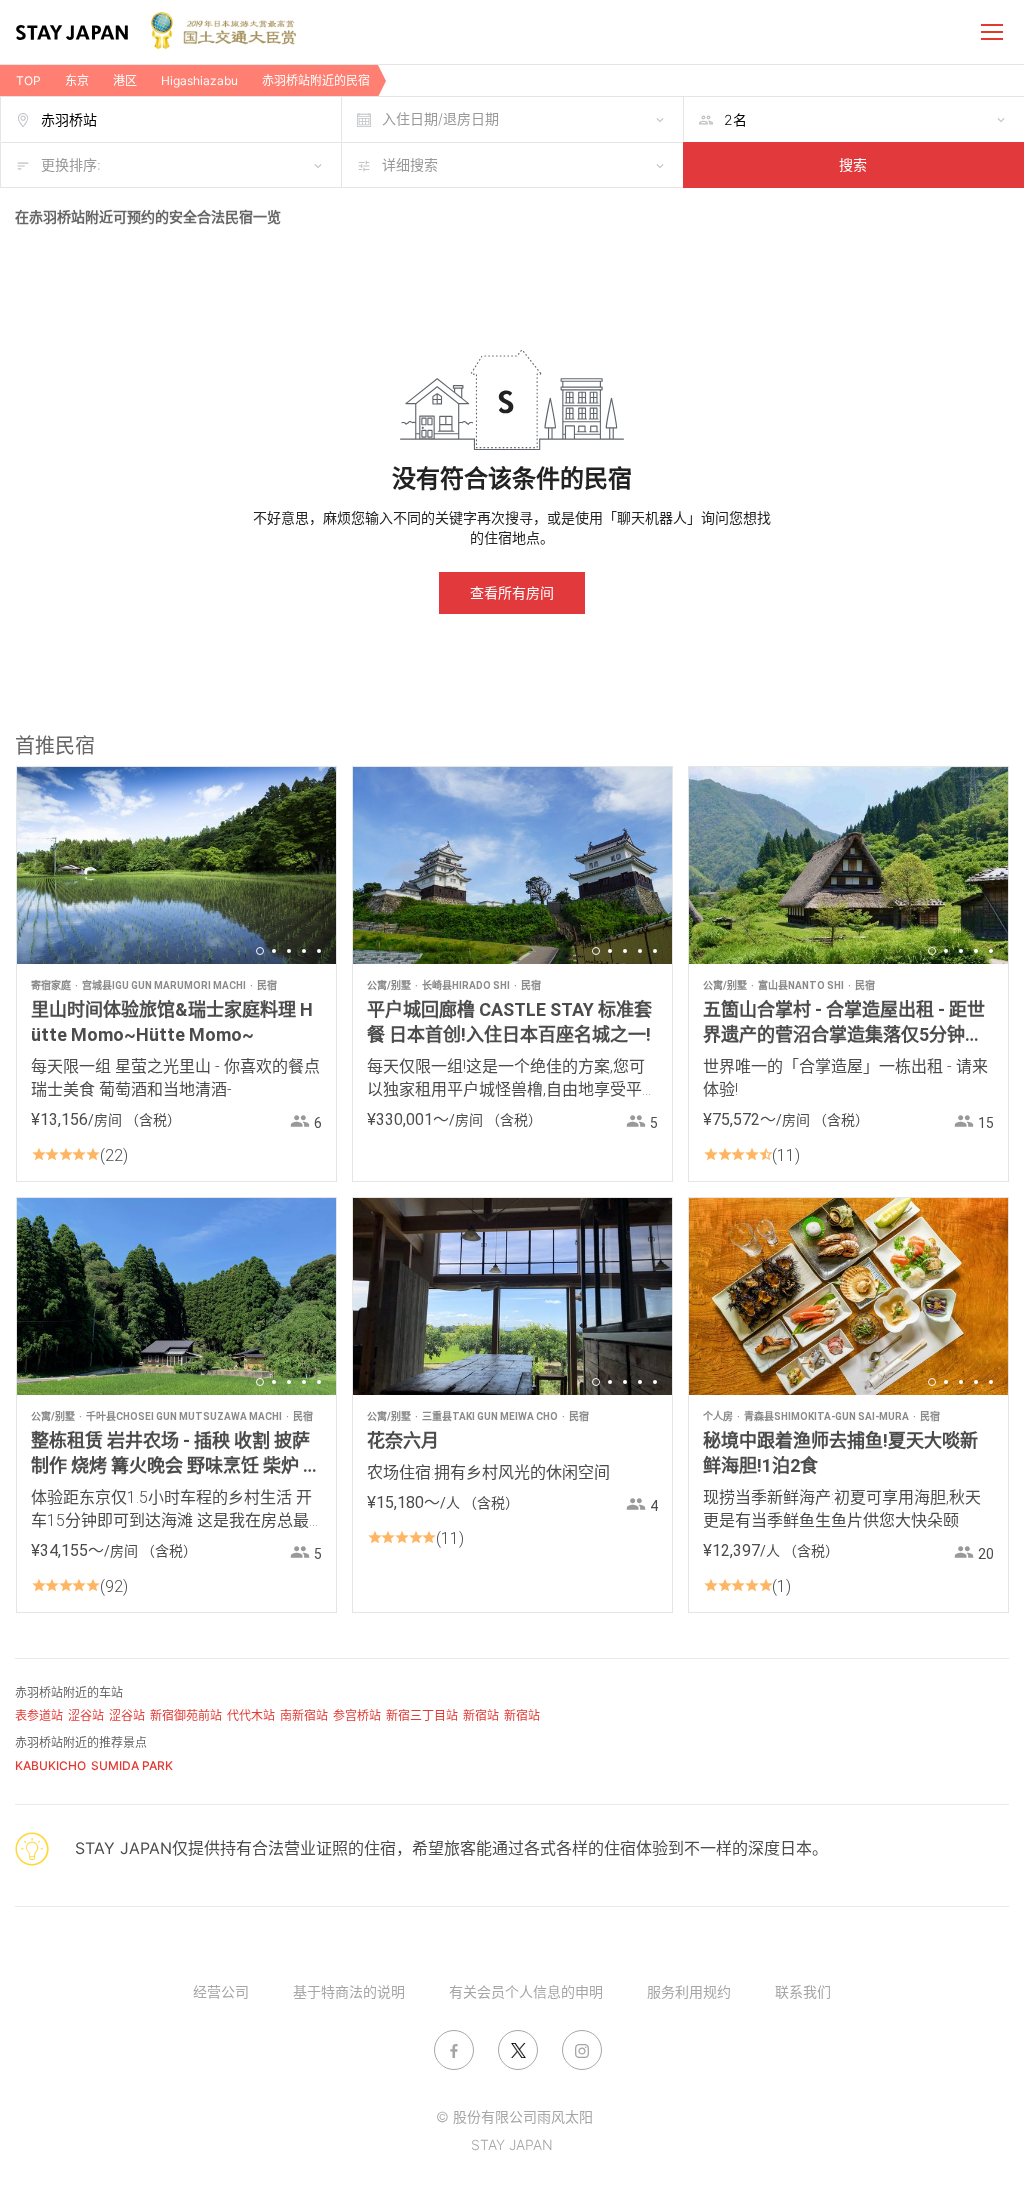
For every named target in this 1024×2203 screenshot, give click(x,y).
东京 (77, 80)
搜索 (853, 164)
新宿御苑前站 (186, 1715)
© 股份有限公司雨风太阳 (514, 2116)
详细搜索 (410, 164)
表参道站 (39, 1715)
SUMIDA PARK (132, 1765)
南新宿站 (304, 1715)
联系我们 (803, 1991)
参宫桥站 (357, 1715)
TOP (28, 80)
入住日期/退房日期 (440, 118)
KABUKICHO (50, 1765)
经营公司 (221, 1991)
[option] (176, 865)
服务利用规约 (689, 1991)
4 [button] (304, 951)
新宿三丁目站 (422, 1715)
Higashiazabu (199, 80)
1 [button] (260, 951)
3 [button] (289, 951)
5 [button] (319, 951)
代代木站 (251, 1715)
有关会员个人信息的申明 (526, 1991)
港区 (125, 80)
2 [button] (274, 951)
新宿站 (481, 1715)
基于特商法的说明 (349, 1991)
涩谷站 (86, 1715)
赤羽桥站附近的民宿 (316, 80)
